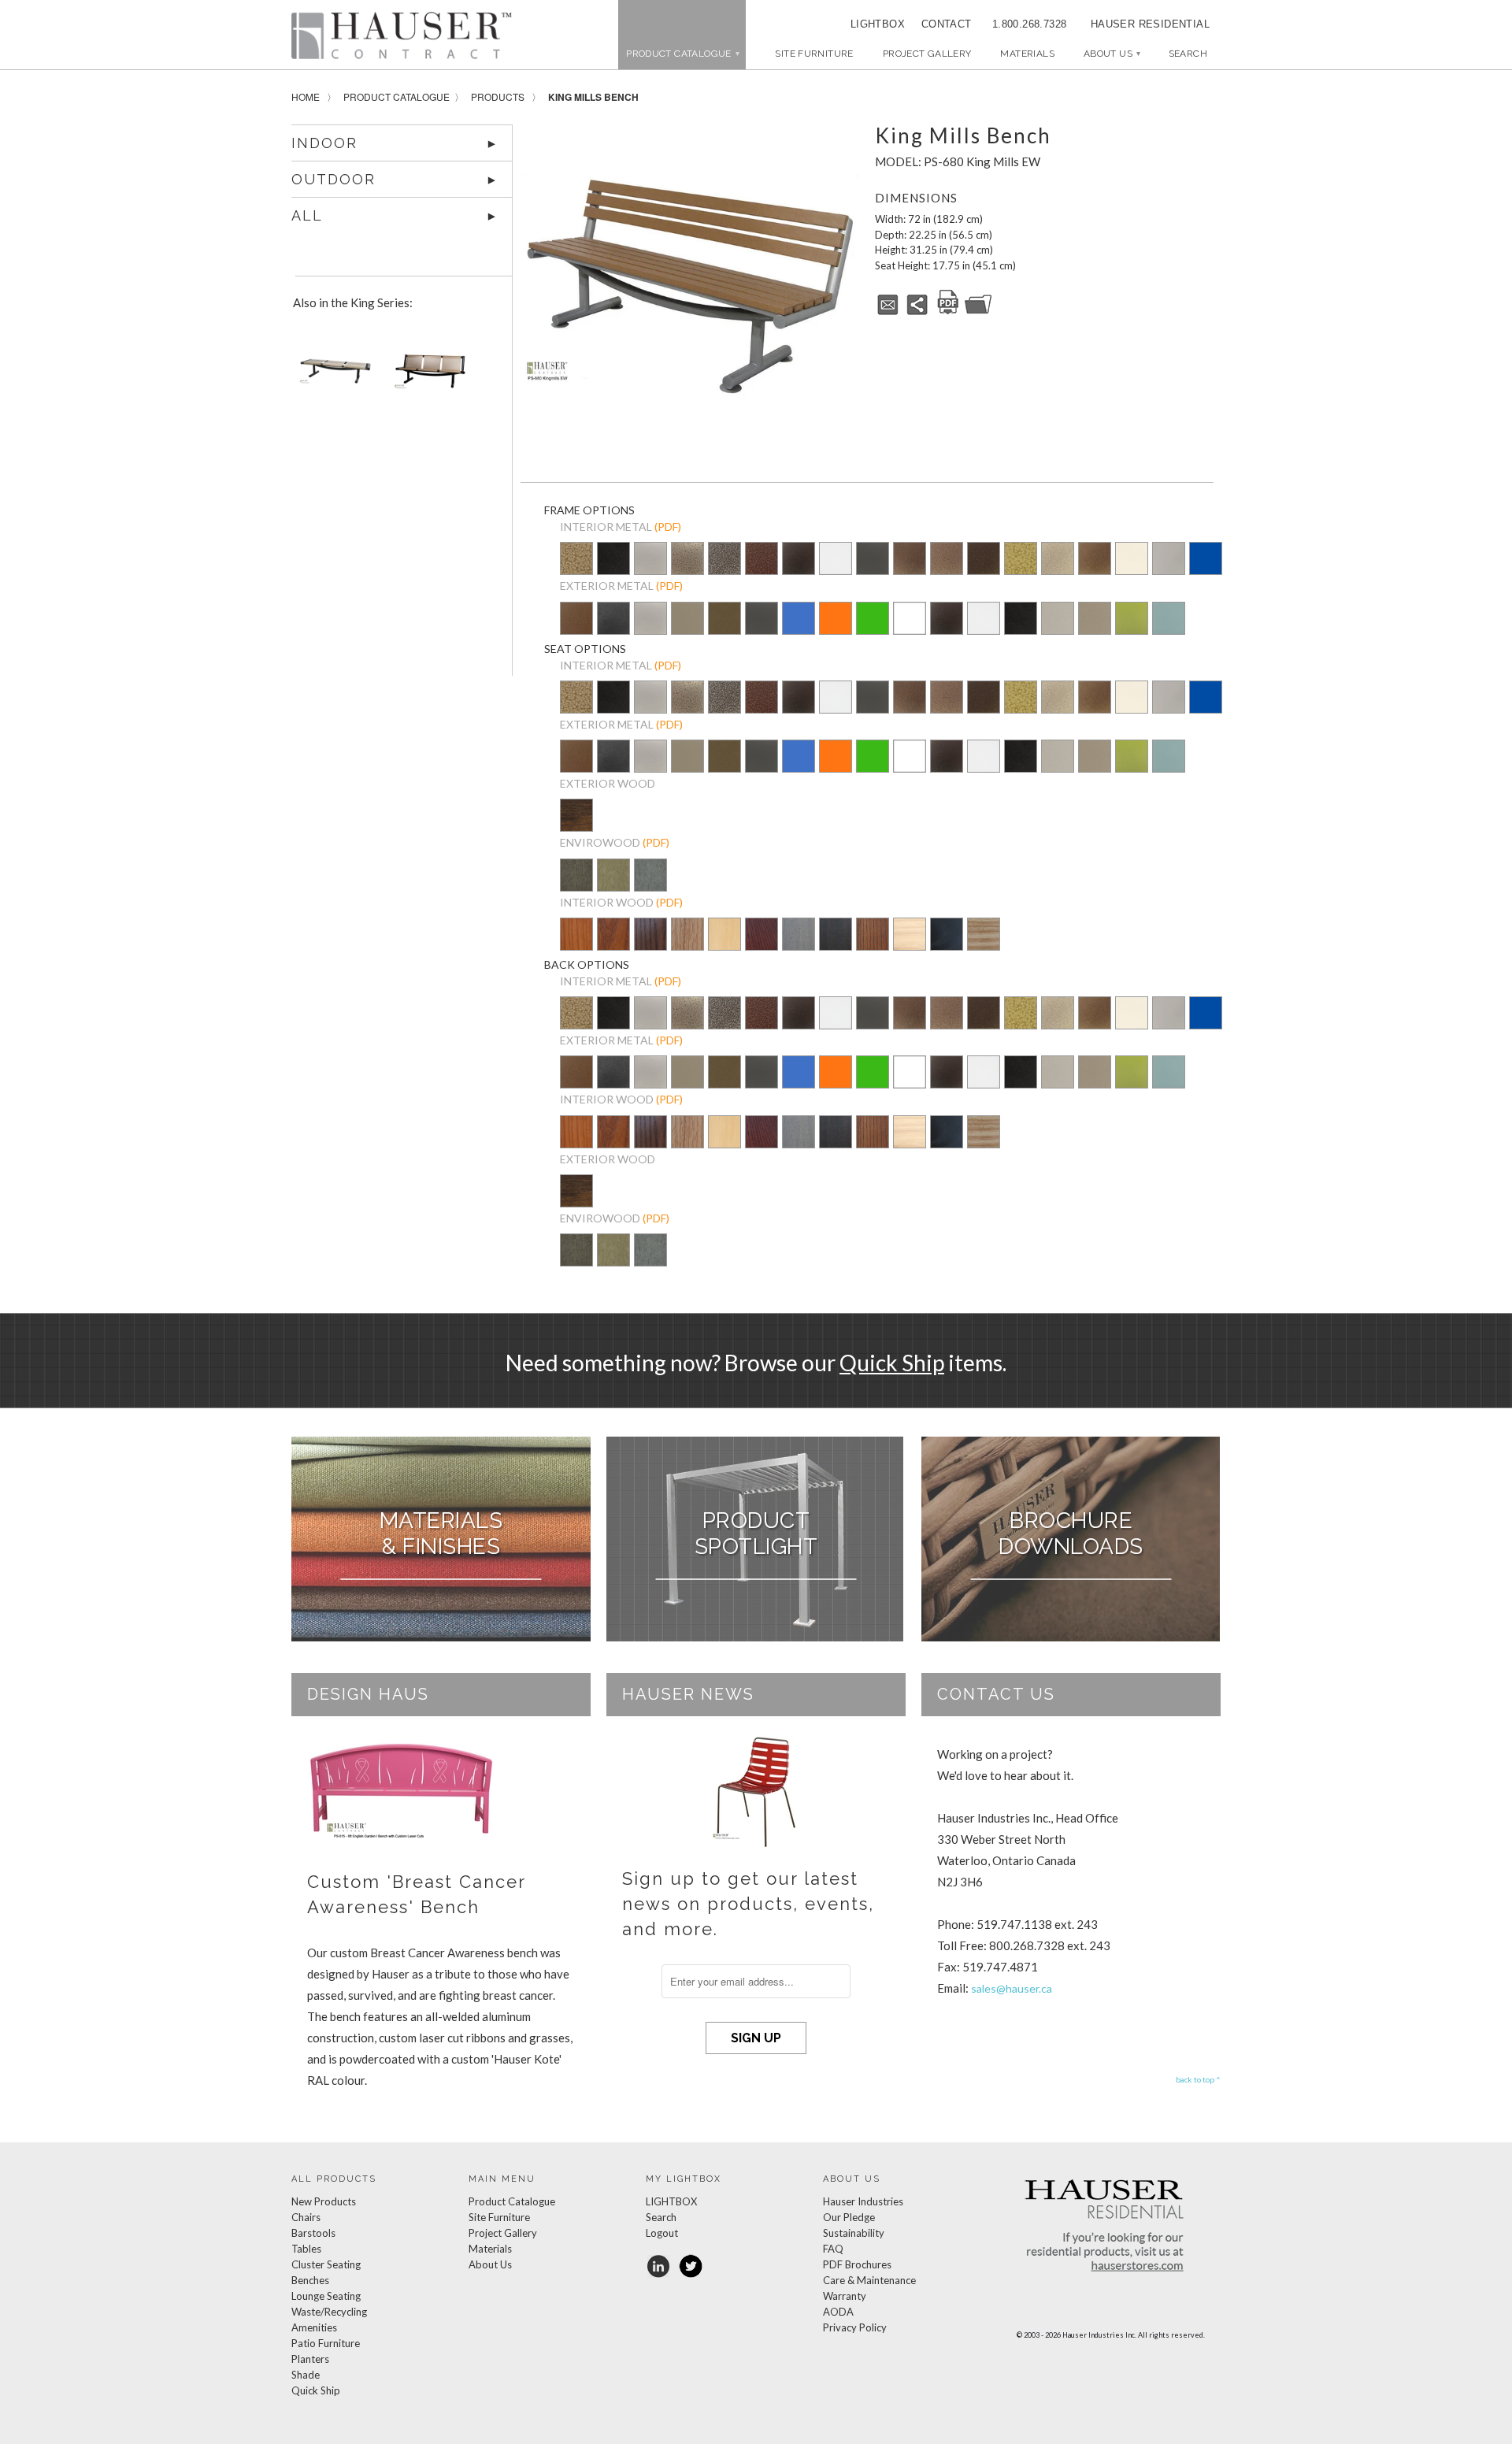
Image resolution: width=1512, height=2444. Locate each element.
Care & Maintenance (869, 2280)
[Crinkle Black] (799, 560)
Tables (306, 2249)
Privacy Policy (855, 2327)
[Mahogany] (762, 945)
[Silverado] (687, 569)
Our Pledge (849, 2217)
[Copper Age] (762, 560)
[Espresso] (836, 945)
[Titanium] (687, 629)
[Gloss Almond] (1132, 560)
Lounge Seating (326, 2296)
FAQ (833, 2249)
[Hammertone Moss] (1021, 560)
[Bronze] (724, 629)
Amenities (314, 2327)
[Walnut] (576, 886)
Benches (310, 2280)
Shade (306, 2375)
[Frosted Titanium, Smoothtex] (1095, 629)
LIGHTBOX (878, 24)
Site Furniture (814, 54)
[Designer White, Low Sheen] (910, 629)
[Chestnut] (873, 945)
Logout (662, 2233)
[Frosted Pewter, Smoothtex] (1058, 629)
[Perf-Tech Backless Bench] (332, 377)
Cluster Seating (326, 2264)
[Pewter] (650, 569)
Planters (310, 2359)
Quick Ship (892, 1363)
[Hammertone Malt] (947, 560)
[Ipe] (576, 826)
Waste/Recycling (329, 2312)
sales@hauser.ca (1012, 1988)
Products (498, 96)
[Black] (947, 945)
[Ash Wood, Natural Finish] (984, 935)
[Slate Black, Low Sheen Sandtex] (613, 569)
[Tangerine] (836, 629)
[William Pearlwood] (576, 945)
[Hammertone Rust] (984, 560)
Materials (1027, 54)
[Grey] (650, 886)
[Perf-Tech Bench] (427, 377)
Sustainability (854, 2233)
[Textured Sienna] (910, 560)
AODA (838, 2312)
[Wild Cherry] (613, 945)
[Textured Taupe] (1058, 560)
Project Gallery (927, 54)
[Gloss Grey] (1169, 560)
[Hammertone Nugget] (576, 560)
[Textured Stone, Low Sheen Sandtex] (613, 629)
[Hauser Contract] (402, 35)
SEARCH (1188, 54)
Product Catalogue (397, 96)
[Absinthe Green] (1132, 629)
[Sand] (613, 886)
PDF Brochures (857, 2264)
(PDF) (668, 527)
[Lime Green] (873, 629)
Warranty (845, 2296)
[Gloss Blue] (1206, 560)
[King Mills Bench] (690, 287)
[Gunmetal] (873, 560)
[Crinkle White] (836, 560)
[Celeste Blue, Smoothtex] (1169, 629)
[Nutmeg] (576, 629)
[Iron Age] (724, 560)
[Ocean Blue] (799, 629)
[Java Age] (1095, 560)
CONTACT (941, 24)
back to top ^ (1198, 2079)
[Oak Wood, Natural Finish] (687, 945)
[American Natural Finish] (724, 937)
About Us (1112, 54)
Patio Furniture (326, 2343)
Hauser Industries (863, 2201)
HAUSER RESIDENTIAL (1150, 24)
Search (661, 2217)
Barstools (313, 2233)
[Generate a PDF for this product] (948, 312)
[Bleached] (910, 945)
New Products (324, 2201)
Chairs (306, 2217)
